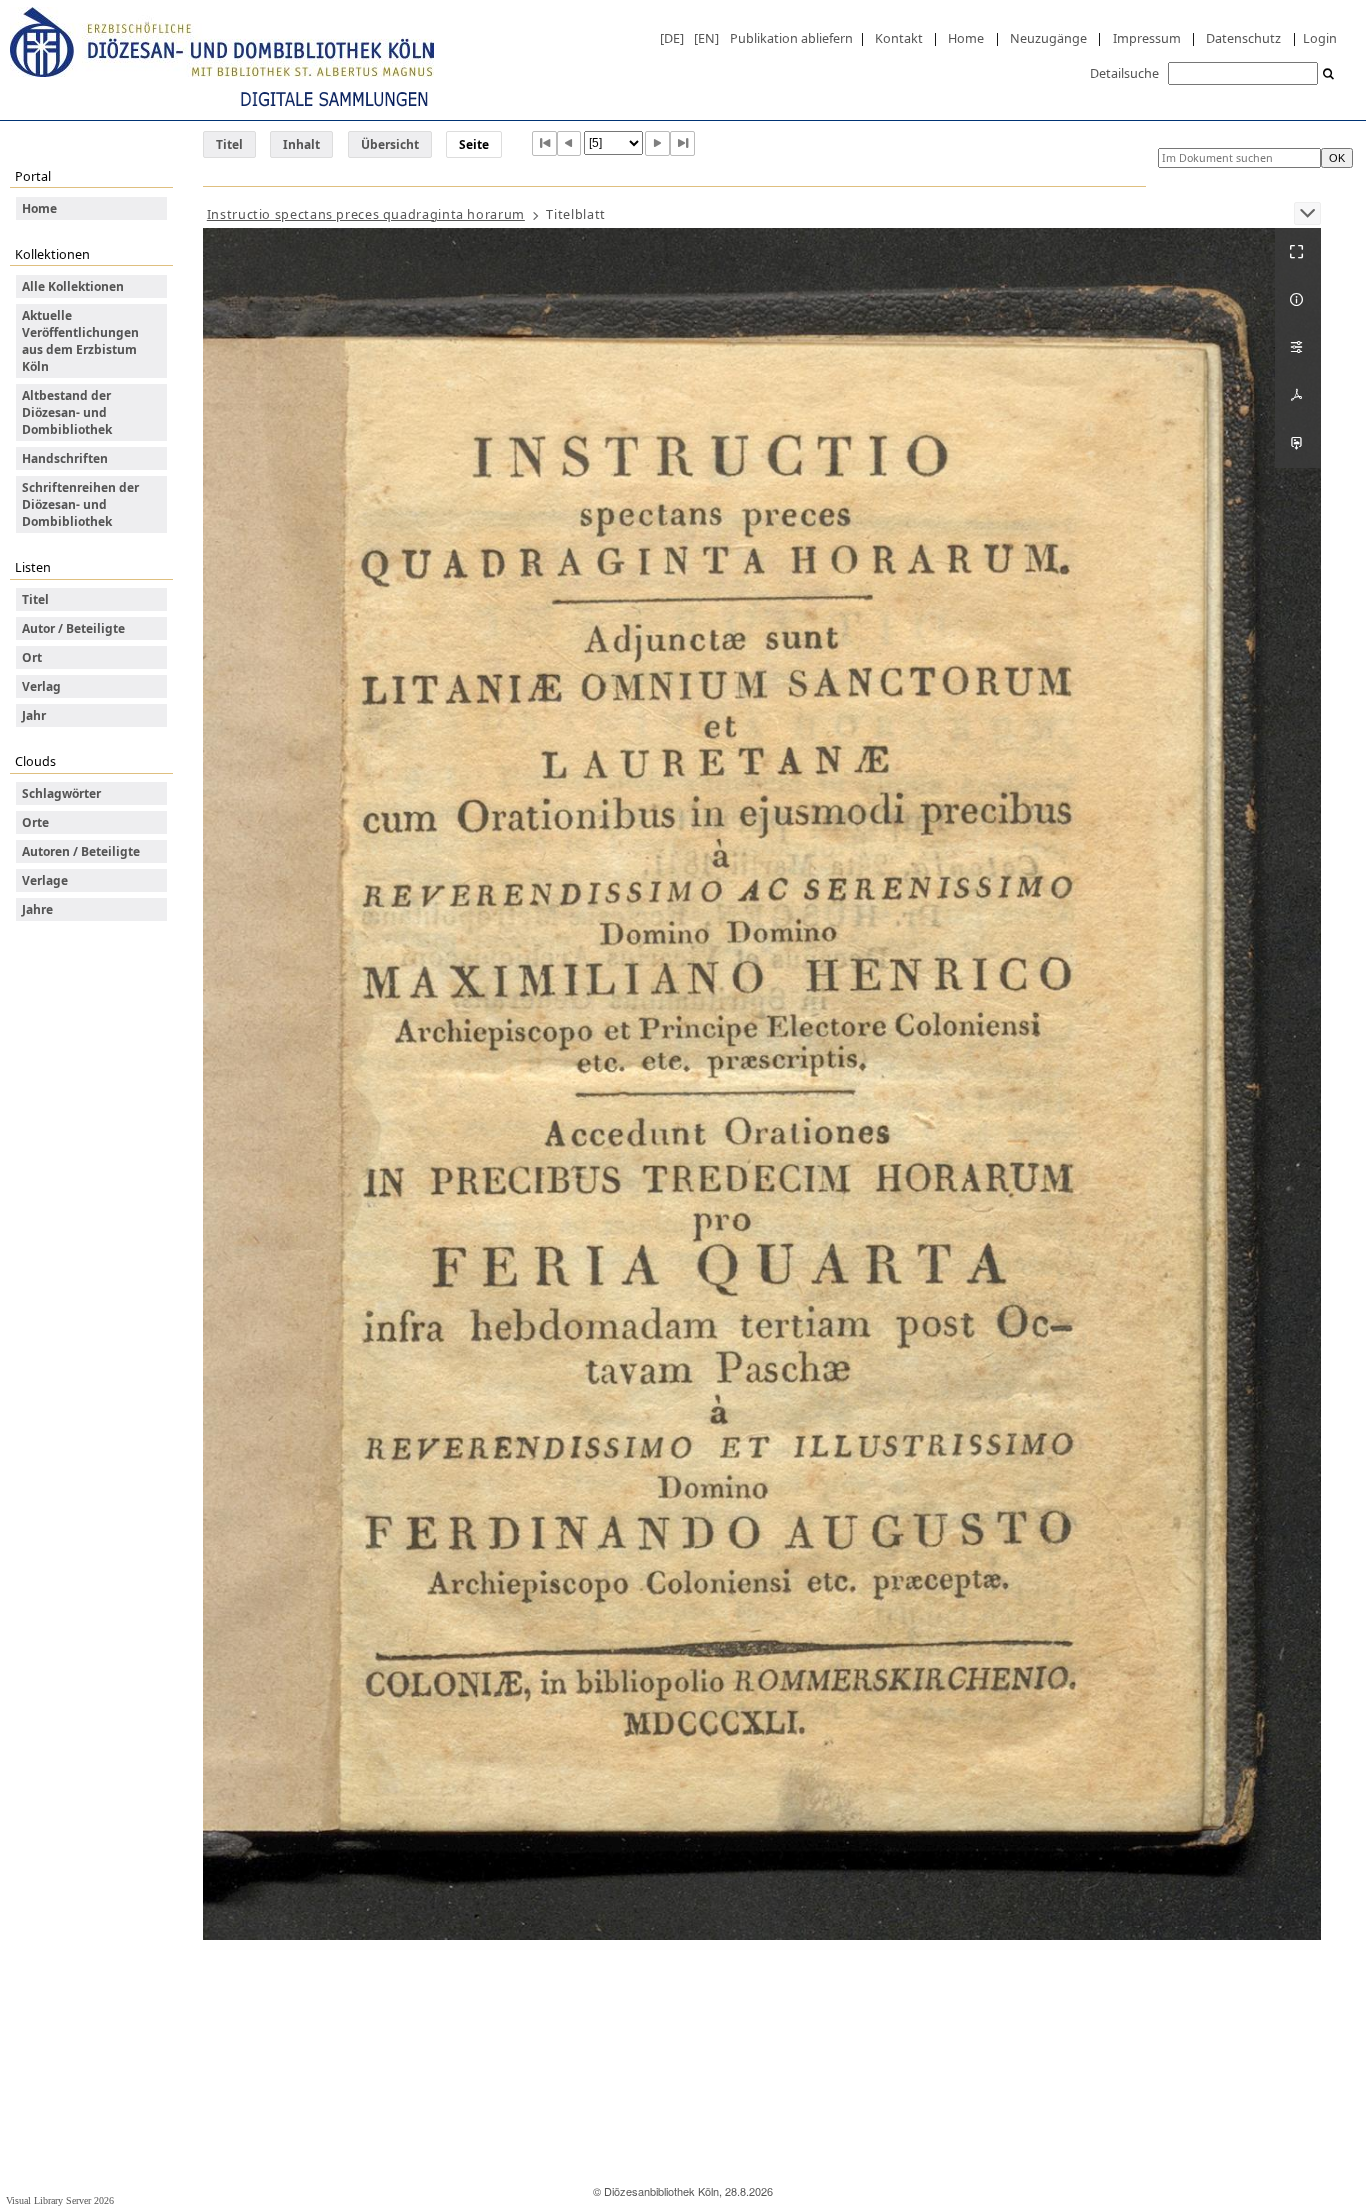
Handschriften (65, 458)
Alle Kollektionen (73, 286)
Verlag (41, 686)
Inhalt (301, 144)
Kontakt (899, 38)
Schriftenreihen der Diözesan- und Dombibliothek (80, 504)
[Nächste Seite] (657, 143)
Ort (32, 657)
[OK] (1329, 74)
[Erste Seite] (544, 143)
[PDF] (1298, 396)
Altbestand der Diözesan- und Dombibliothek (67, 412)
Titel (229, 144)
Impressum (1147, 38)
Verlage (45, 880)
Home (966, 38)
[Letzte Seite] (682, 143)
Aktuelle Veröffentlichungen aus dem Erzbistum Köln (80, 341)
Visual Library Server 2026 (60, 2200)
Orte (35, 822)
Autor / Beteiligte (73, 628)
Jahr (34, 715)
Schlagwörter (61, 793)
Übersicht (390, 144)
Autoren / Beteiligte (81, 851)
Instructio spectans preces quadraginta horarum (366, 214)
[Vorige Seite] (569, 143)
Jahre (37, 909)
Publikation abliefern (791, 38)
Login (1320, 38)
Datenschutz (1243, 38)
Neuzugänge (1048, 38)
